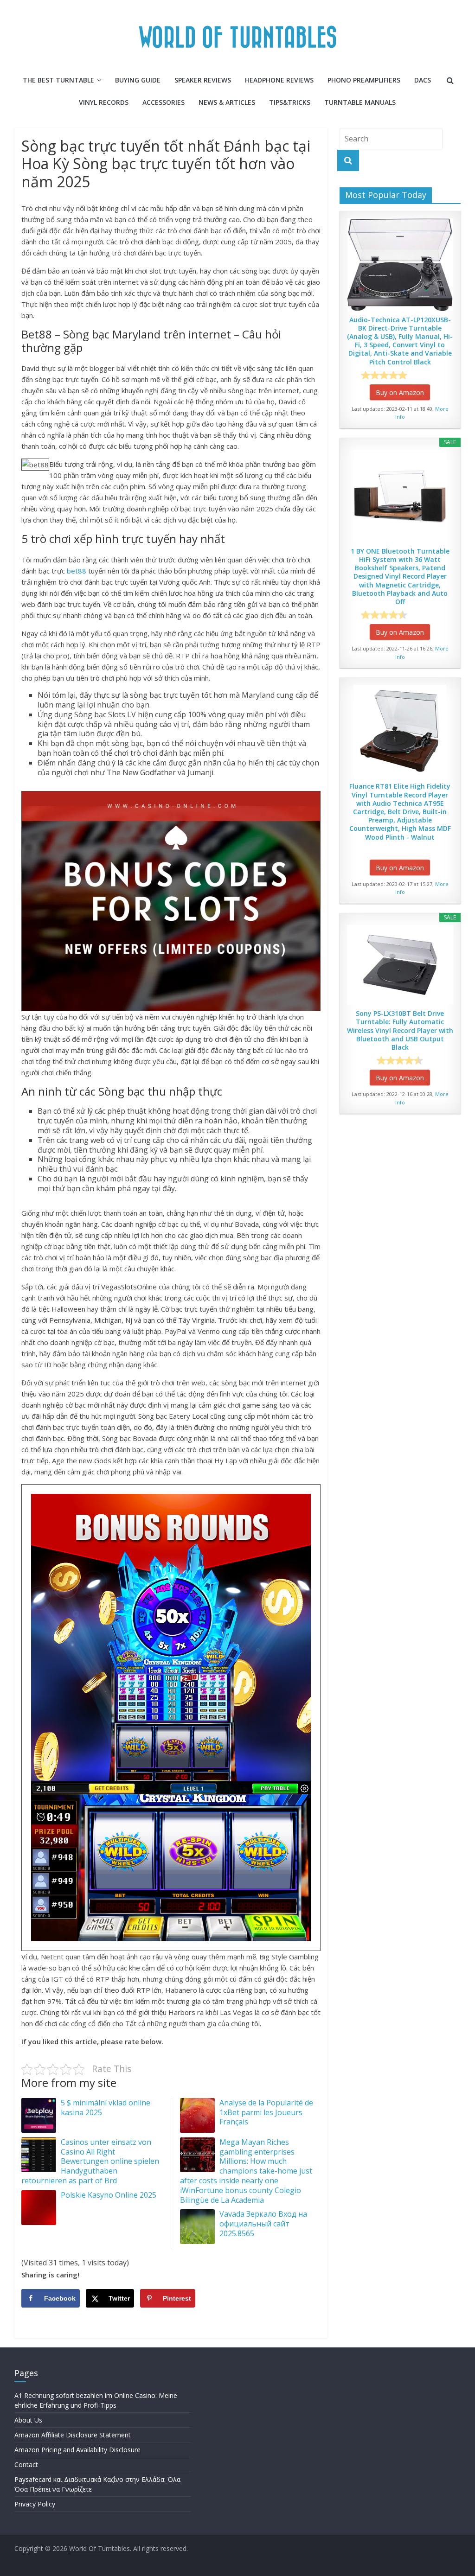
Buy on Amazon (400, 392)
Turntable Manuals (360, 102)
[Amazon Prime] (427, 375)
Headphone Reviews (279, 80)
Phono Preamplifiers (364, 80)
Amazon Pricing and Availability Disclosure (77, 2450)
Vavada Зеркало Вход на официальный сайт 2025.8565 (263, 2224)
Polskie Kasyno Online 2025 (109, 2195)
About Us (28, 2420)
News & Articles (227, 102)
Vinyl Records (104, 102)
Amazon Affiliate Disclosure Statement (73, 2435)
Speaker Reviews (203, 80)
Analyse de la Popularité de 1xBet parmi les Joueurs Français (266, 2112)
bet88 (77, 571)
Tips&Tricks (290, 102)
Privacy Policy (35, 2504)
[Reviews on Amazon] (384, 375)
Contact (26, 2464)
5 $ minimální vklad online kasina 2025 (106, 2107)
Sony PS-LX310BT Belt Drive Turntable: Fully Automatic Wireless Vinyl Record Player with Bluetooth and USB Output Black (400, 1030)
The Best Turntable (58, 80)
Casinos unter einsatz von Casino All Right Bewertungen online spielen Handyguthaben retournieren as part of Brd (90, 2161)
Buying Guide (138, 80)
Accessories (164, 102)
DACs (423, 80)
